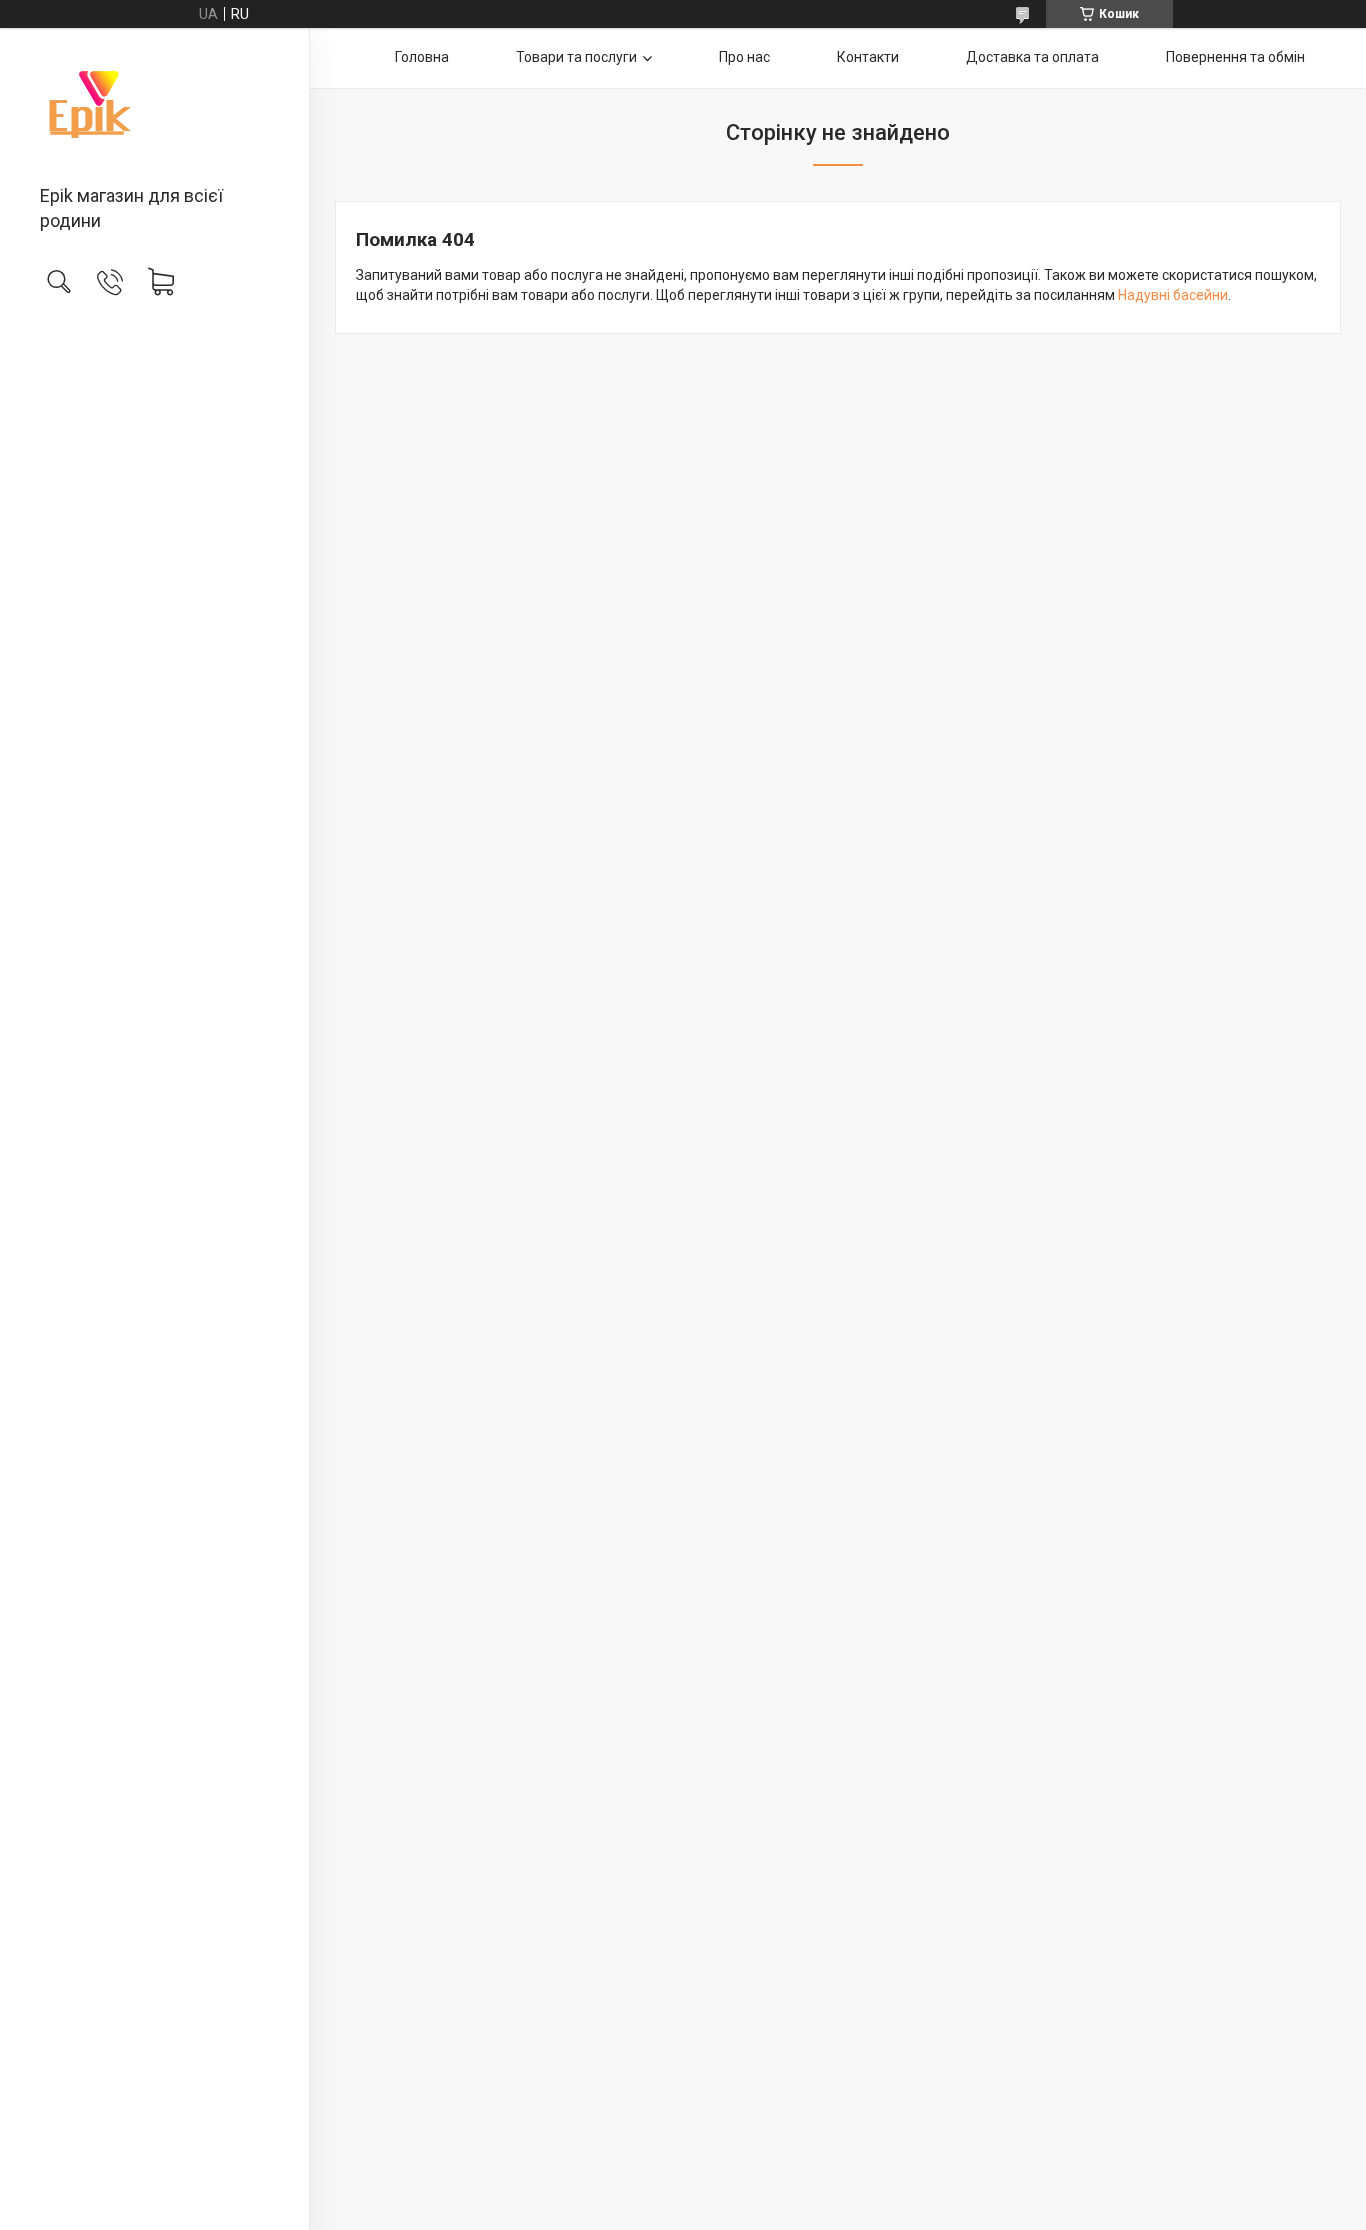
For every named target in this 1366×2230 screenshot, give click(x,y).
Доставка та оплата (1032, 57)
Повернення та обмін (1235, 57)
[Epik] (154, 108)
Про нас (744, 57)
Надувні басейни (1173, 295)
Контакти (868, 57)
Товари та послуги (576, 57)
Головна (422, 57)
